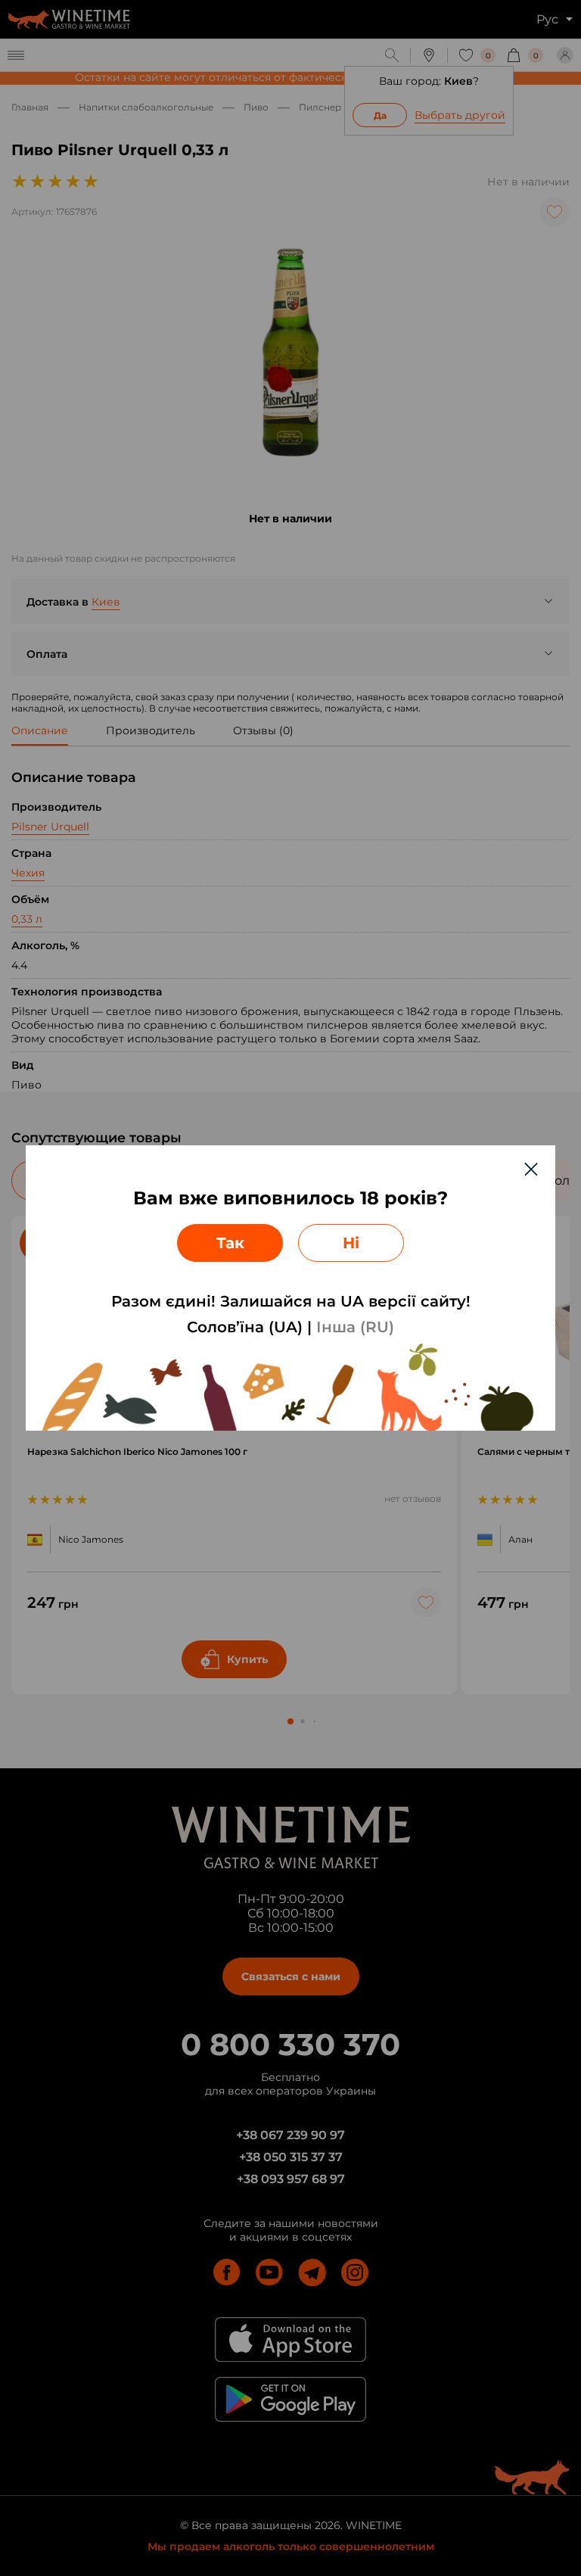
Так (230, 1243)
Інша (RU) (355, 1327)
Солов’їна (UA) (245, 1327)
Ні (351, 1243)
